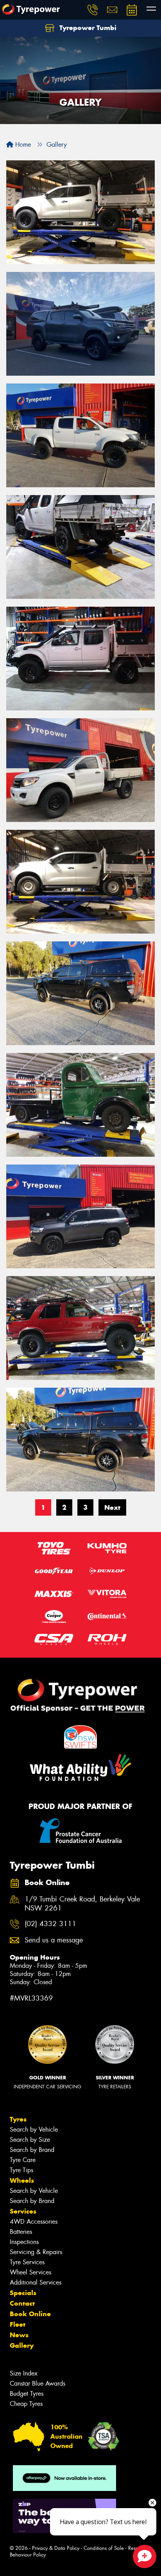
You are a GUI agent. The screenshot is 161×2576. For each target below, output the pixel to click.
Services (23, 2211)
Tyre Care (23, 2160)
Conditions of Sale (104, 2548)
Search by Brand (32, 2150)
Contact (22, 2303)
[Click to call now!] (93, 10)
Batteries (21, 2232)
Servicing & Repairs (36, 2252)
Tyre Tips (21, 2170)
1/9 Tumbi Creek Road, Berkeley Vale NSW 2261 (82, 1904)
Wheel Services (30, 2272)
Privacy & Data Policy (56, 2548)
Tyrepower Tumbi (87, 28)
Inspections (24, 2242)
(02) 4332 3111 (50, 1924)
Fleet (18, 2324)
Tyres (18, 2119)
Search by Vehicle (34, 2130)
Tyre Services (27, 2262)
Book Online (30, 2314)
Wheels (22, 2180)
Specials (23, 2293)
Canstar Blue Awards (38, 2383)
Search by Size (30, 2140)
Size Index (24, 2373)
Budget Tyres (27, 2394)
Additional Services (36, 2282)
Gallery (22, 2345)
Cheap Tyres (26, 2404)
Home (22, 145)
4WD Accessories (34, 2222)
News (19, 2335)
